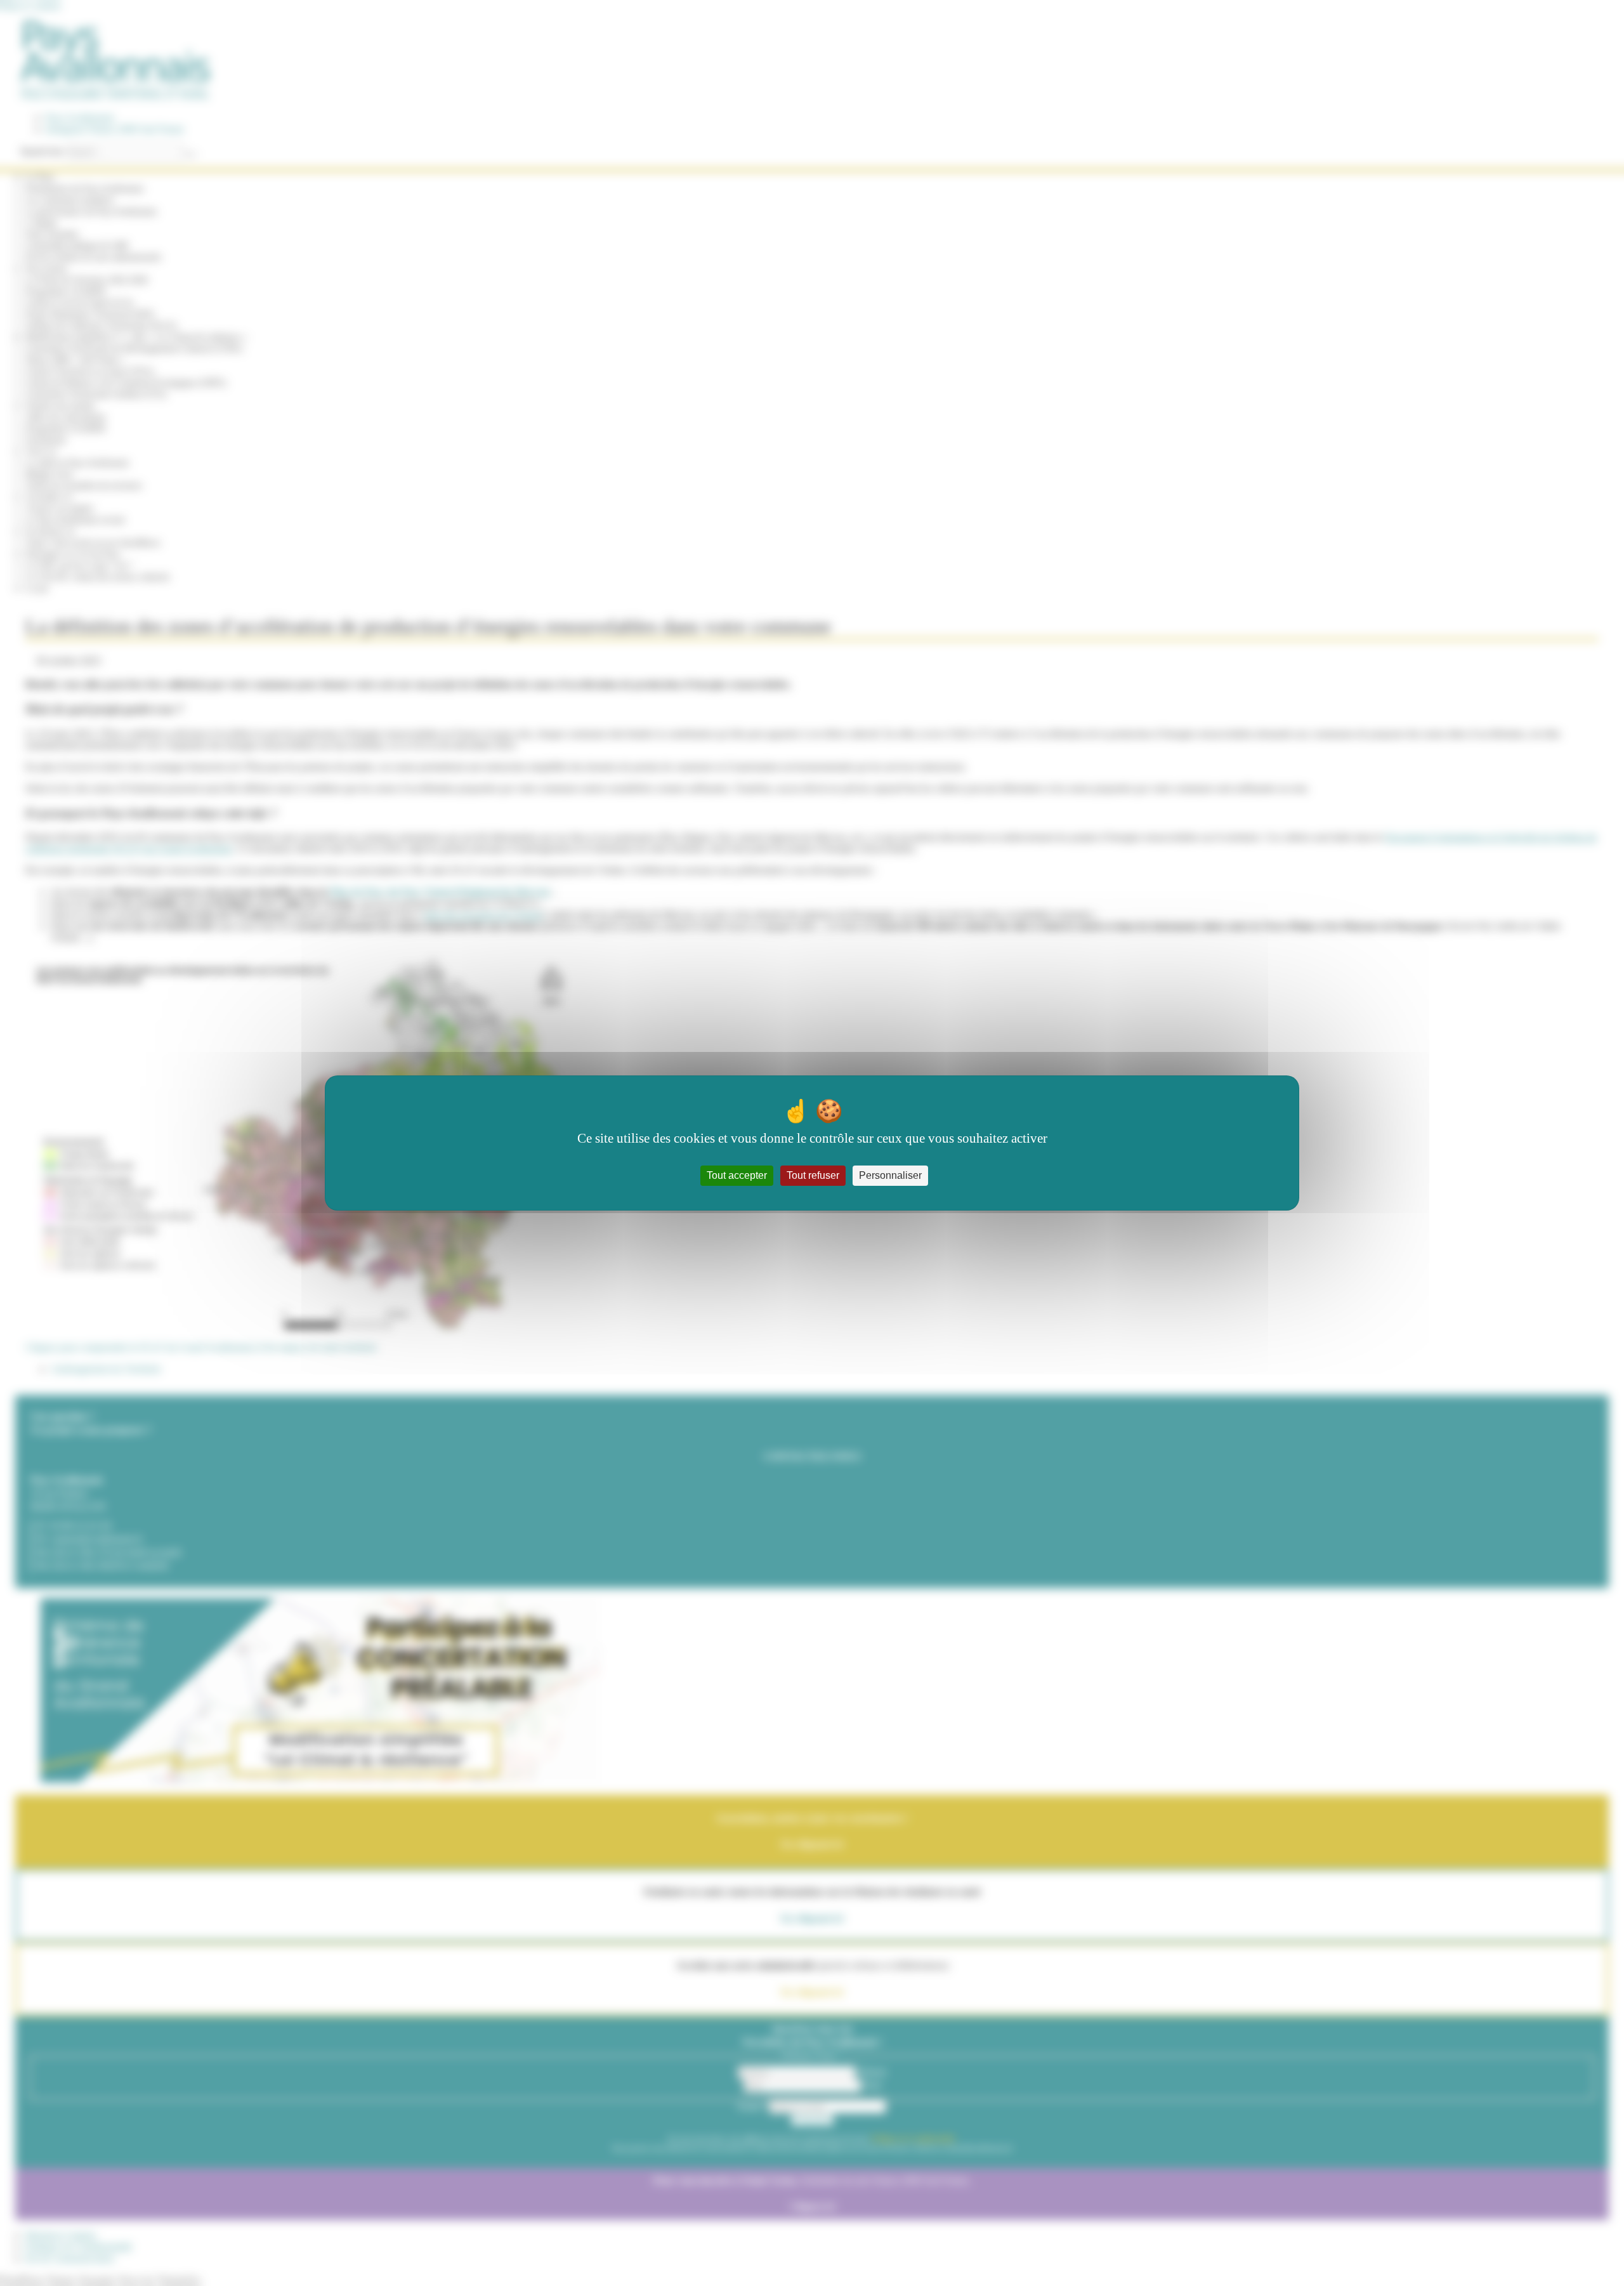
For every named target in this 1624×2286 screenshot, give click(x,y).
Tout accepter (737, 1175)
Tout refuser (813, 1175)
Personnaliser (890, 1175)
